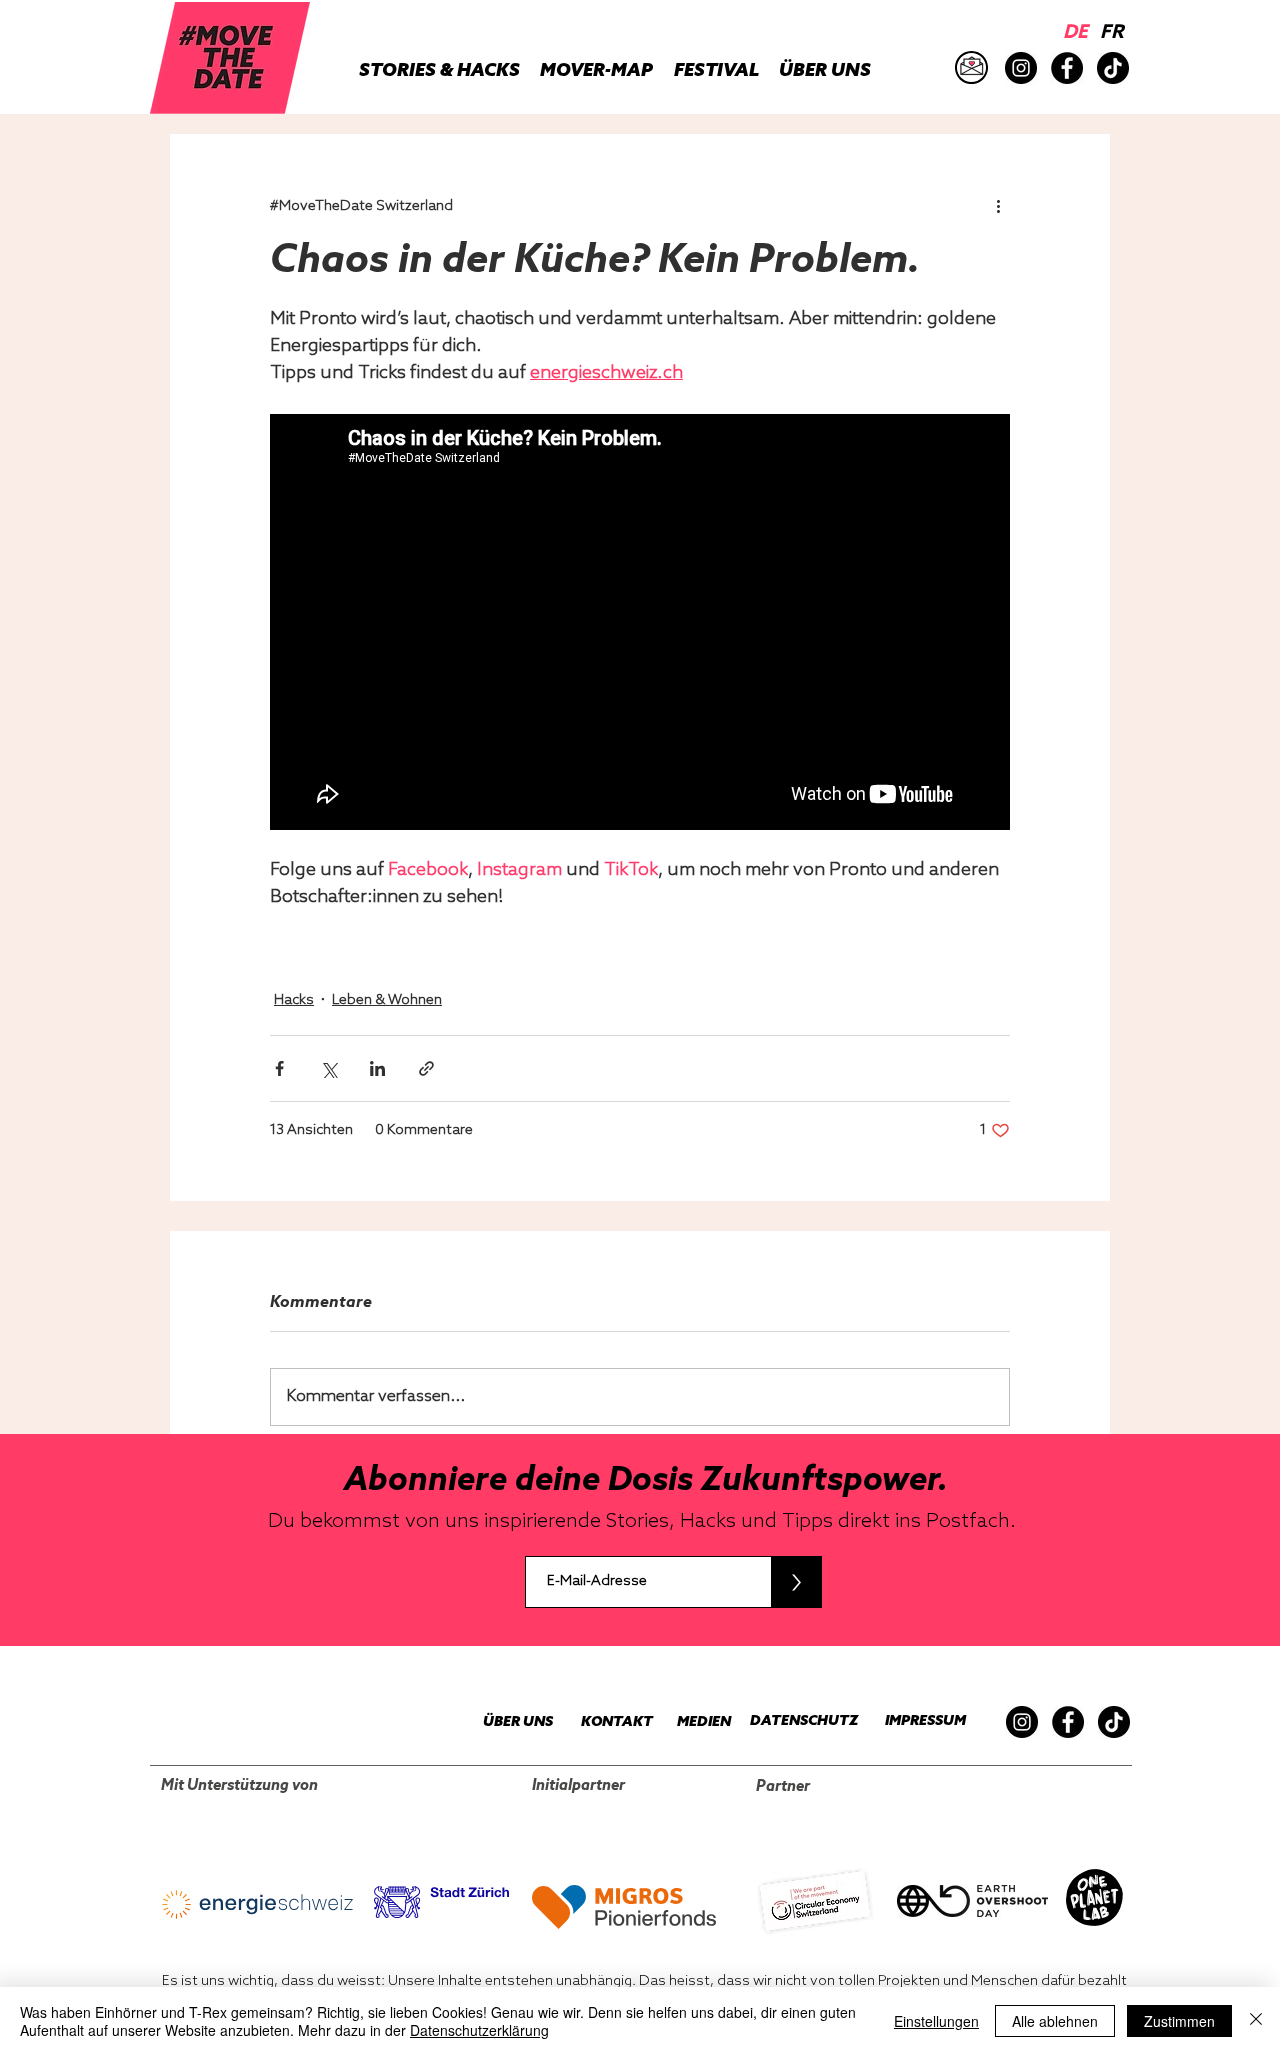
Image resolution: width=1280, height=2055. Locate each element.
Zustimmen (1179, 2021)
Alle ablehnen (1055, 2021)
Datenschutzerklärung (479, 2030)
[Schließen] (1256, 2021)
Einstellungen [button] (936, 2021)
